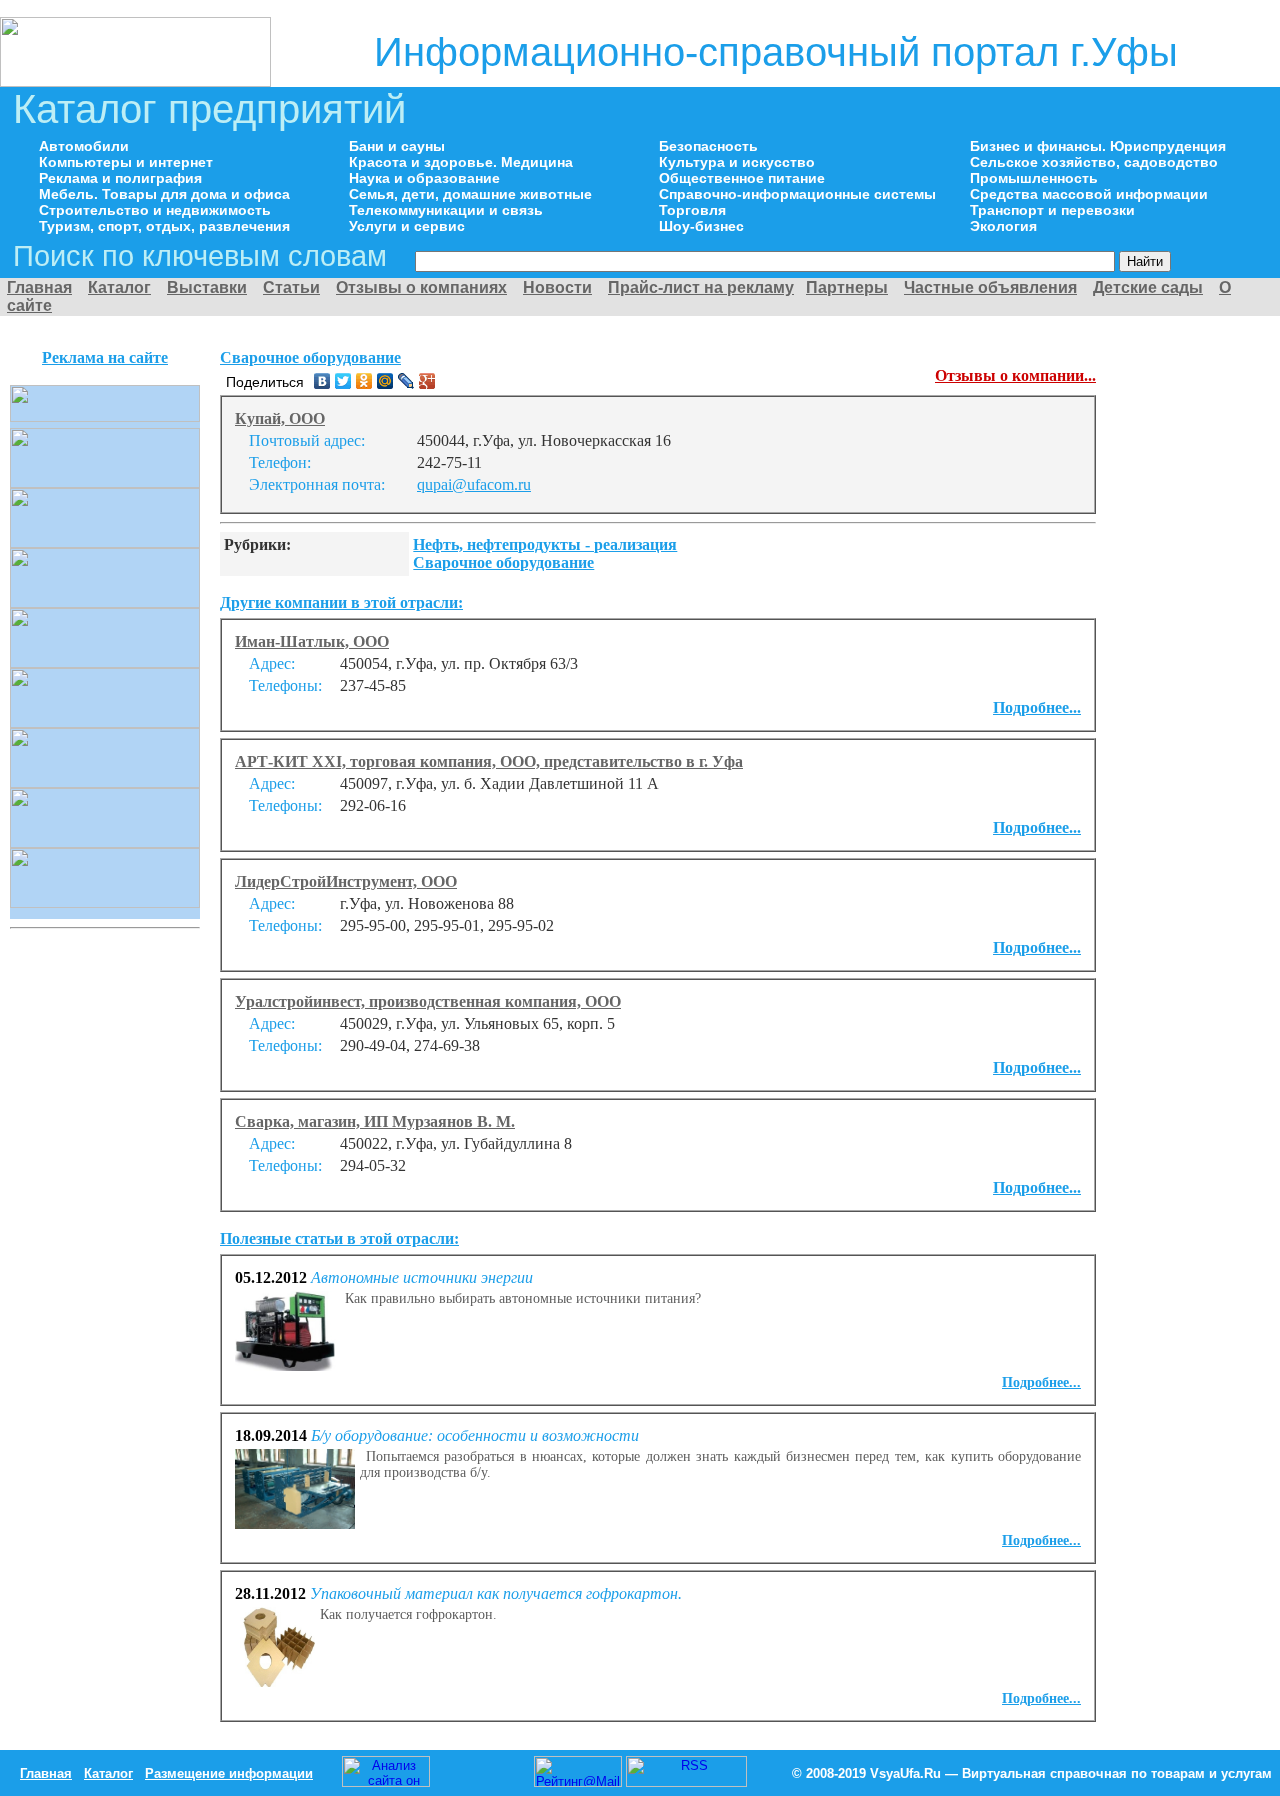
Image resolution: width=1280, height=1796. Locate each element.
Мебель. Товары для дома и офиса (164, 194)
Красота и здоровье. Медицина (461, 162)
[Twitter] (343, 381)
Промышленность (1034, 178)
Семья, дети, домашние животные (470, 194)
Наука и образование (424, 178)
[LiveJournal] (406, 381)
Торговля (692, 210)
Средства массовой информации (1089, 194)
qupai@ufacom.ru (474, 484)
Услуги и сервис (407, 226)
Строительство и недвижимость (155, 210)
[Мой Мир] (385, 381)
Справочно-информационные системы (797, 194)
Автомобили (84, 146)
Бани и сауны (397, 146)
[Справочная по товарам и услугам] (135, 81)
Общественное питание (742, 178)
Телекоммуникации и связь (446, 210)
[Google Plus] (427, 381)
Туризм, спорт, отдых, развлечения (164, 226)
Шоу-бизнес (701, 226)
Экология (1003, 226)
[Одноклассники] (364, 381)
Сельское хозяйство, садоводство (1094, 162)
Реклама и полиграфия (120, 178)
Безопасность (708, 146)
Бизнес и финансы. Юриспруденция (1098, 146)
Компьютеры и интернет (126, 162)
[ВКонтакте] (322, 381)
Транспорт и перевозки (1052, 210)
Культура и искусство (737, 162)
